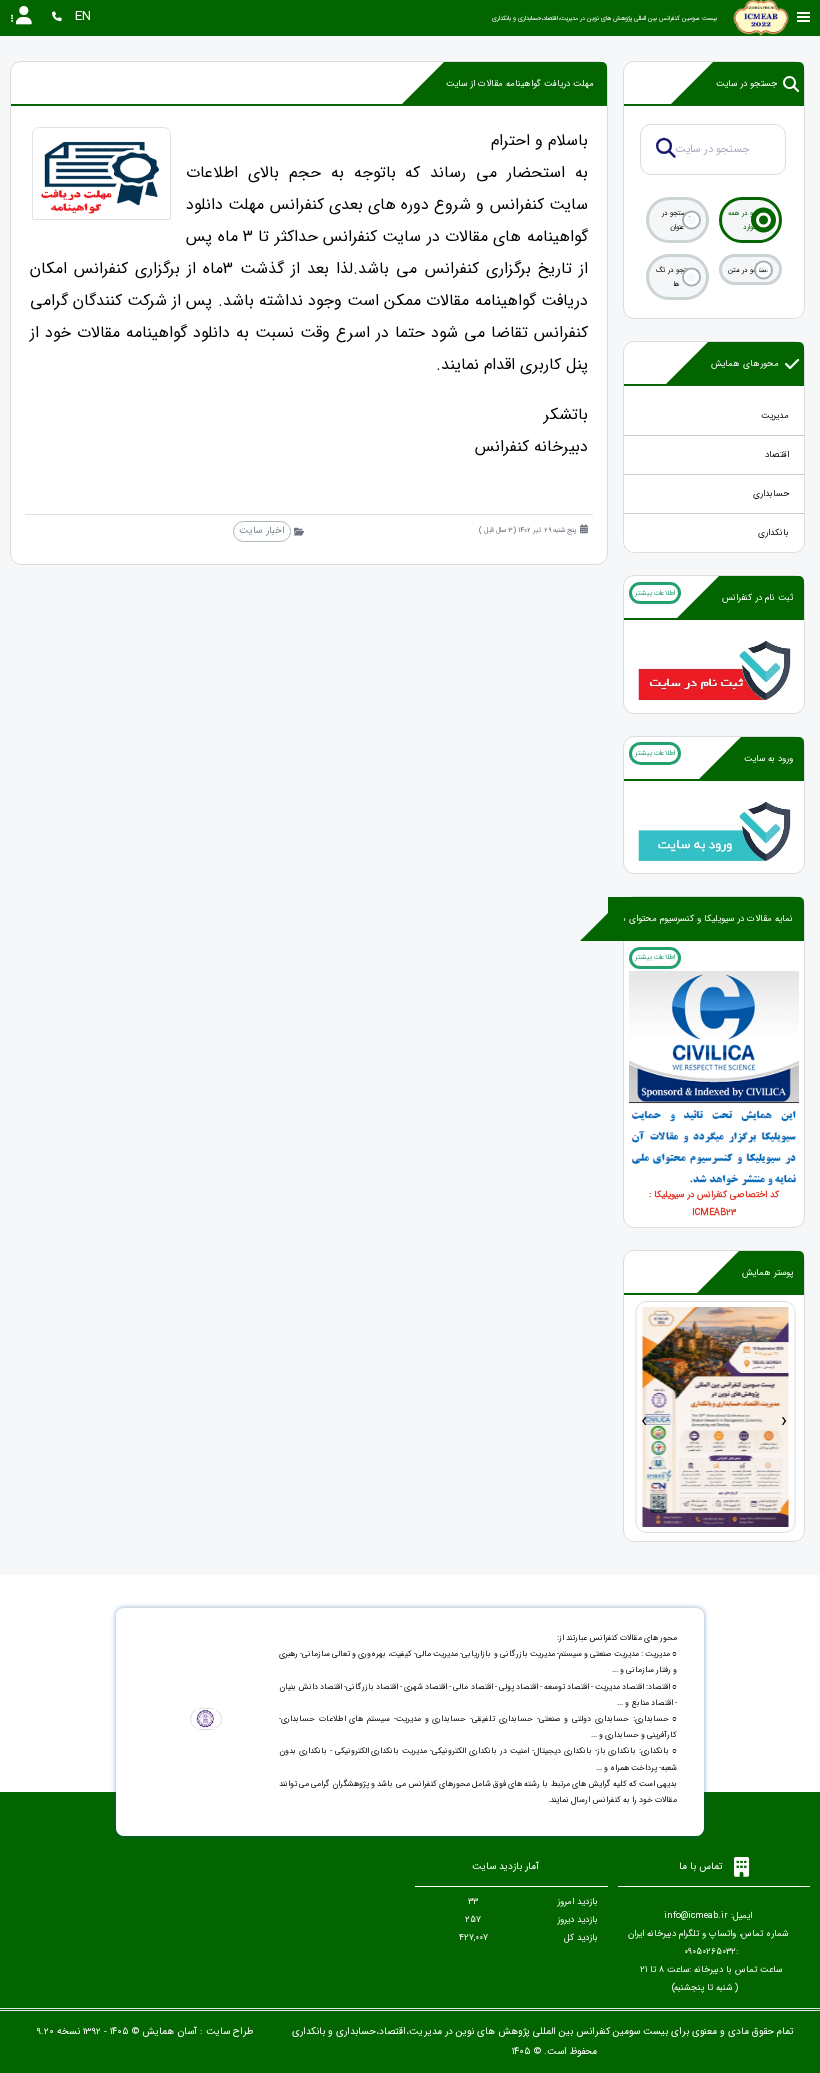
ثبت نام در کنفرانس (757, 598)
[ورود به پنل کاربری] (714, 830)
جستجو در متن (750, 270)
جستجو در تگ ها (677, 277)
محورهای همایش (745, 364)
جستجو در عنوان (677, 220)
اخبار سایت (261, 530)
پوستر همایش (767, 1273)
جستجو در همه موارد (750, 220)
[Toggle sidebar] (804, 17)
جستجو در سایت (746, 84)
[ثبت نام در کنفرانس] (714, 669)
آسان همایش (169, 2031)
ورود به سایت (768, 759)
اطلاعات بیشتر (655, 593)
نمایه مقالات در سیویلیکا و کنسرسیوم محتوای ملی (702, 919)
